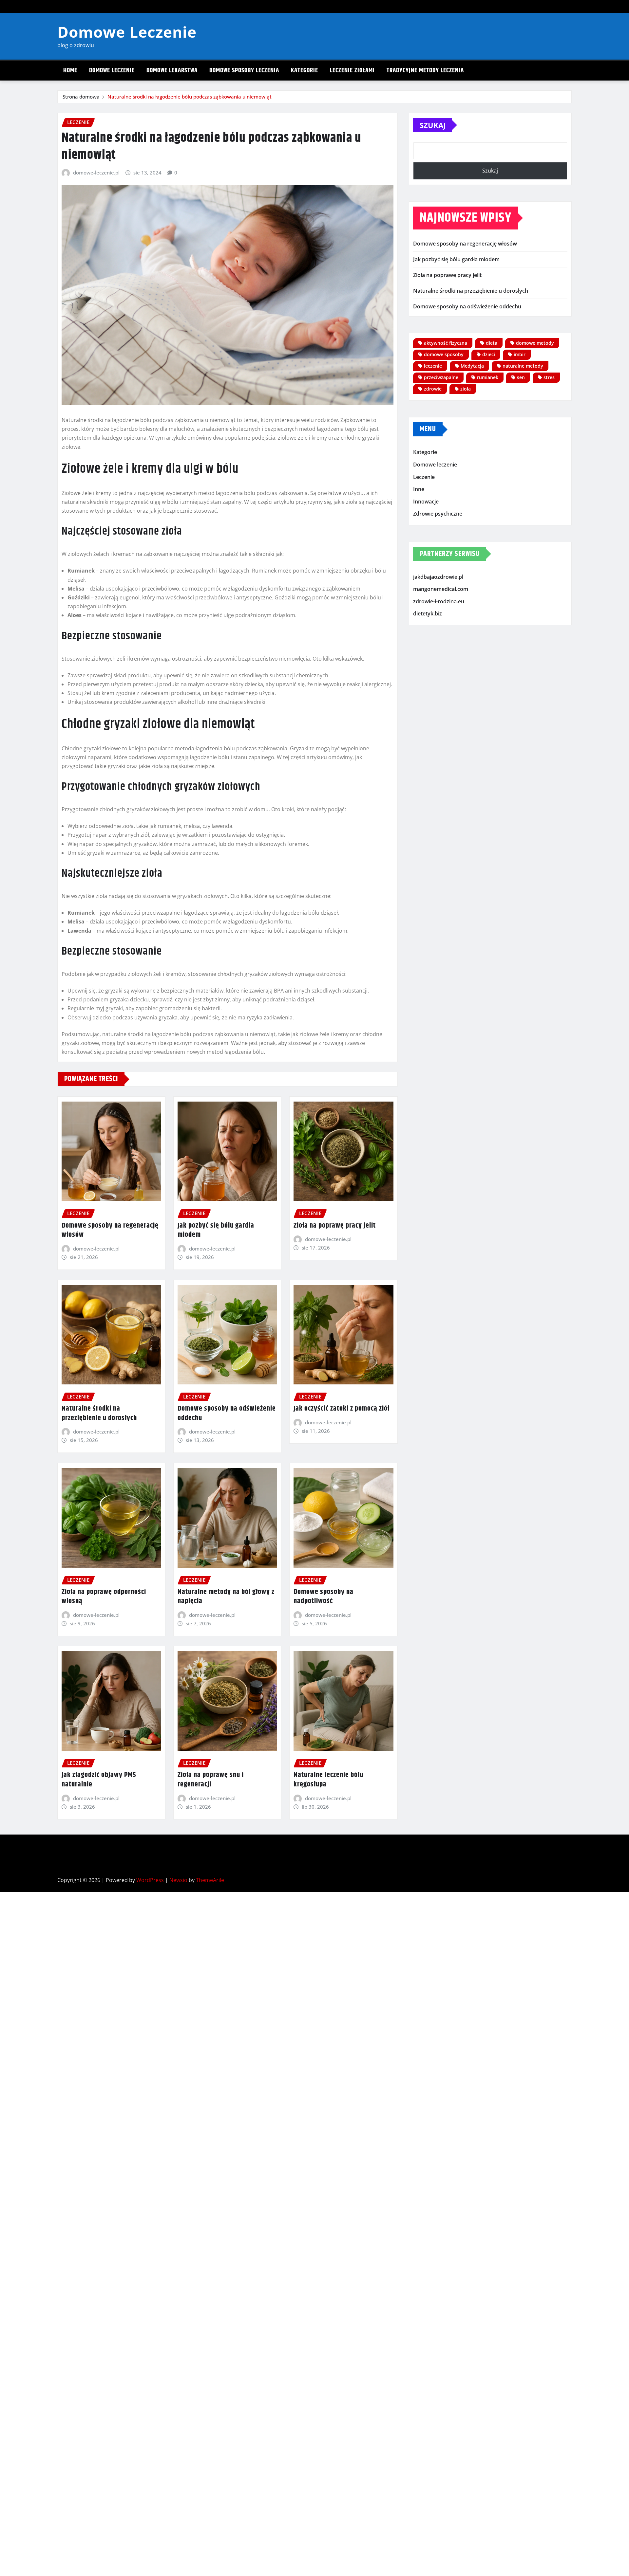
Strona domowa (81, 97)
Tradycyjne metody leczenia (425, 71)
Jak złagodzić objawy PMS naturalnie (99, 1780)
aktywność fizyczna (446, 343)
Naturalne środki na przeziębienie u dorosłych (99, 1413)
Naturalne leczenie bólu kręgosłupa (328, 1780)
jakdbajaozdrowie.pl (438, 577)
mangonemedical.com (441, 589)
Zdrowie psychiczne (438, 514)
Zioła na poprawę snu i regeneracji (211, 1780)
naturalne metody (523, 366)
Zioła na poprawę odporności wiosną (104, 1597)
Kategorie (305, 71)
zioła (466, 389)
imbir (520, 354)
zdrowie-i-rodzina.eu (439, 601)
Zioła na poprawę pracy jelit (335, 1226)
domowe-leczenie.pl (96, 173)
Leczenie (424, 477)
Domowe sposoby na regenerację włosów (110, 1230)
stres (549, 377)
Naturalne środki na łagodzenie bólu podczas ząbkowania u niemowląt (190, 97)
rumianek (488, 377)
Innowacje (426, 502)
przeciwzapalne (441, 377)
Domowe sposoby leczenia (244, 71)
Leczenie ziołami (352, 71)
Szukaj (433, 125)
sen (521, 377)
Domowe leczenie (112, 71)
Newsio (178, 1880)
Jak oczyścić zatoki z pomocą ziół (342, 1409)
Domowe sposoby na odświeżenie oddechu (227, 1413)
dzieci (489, 354)
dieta (492, 343)
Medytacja (472, 366)
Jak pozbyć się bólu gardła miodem (216, 1230)
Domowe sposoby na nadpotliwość (324, 1597)
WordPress (150, 1880)
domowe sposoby (444, 354)
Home (70, 71)
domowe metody (535, 343)
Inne (419, 489)
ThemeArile (210, 1880)
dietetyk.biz (428, 614)
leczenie (433, 366)
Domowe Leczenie (127, 32)
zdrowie (433, 389)
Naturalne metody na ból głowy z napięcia (226, 1597)
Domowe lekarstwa (172, 71)
